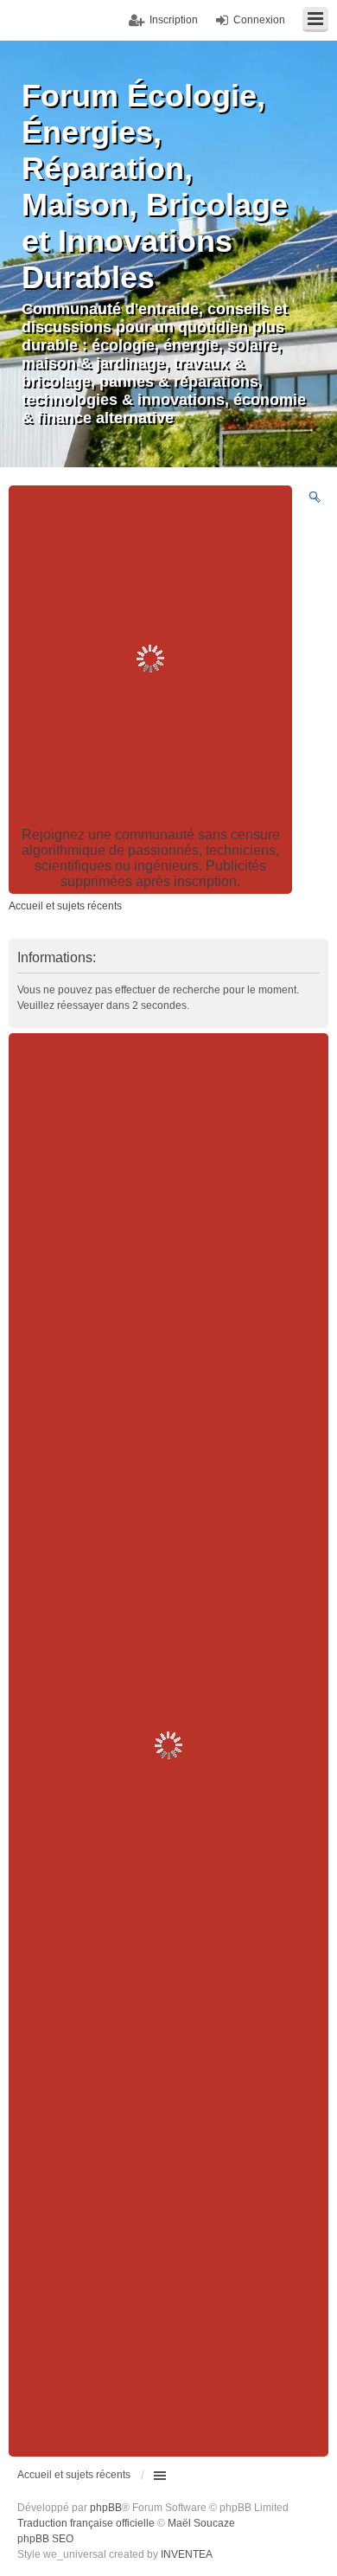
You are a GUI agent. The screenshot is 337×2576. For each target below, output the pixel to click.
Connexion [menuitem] (259, 20)
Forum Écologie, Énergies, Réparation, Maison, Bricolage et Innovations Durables (155, 186)
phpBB (106, 2508)
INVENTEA (187, 2554)
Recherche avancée (315, 497)
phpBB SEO (45, 2539)
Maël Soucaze (201, 2523)
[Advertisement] (168, 658)
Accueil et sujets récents (74, 2475)
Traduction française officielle (86, 2523)
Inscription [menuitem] (174, 20)
